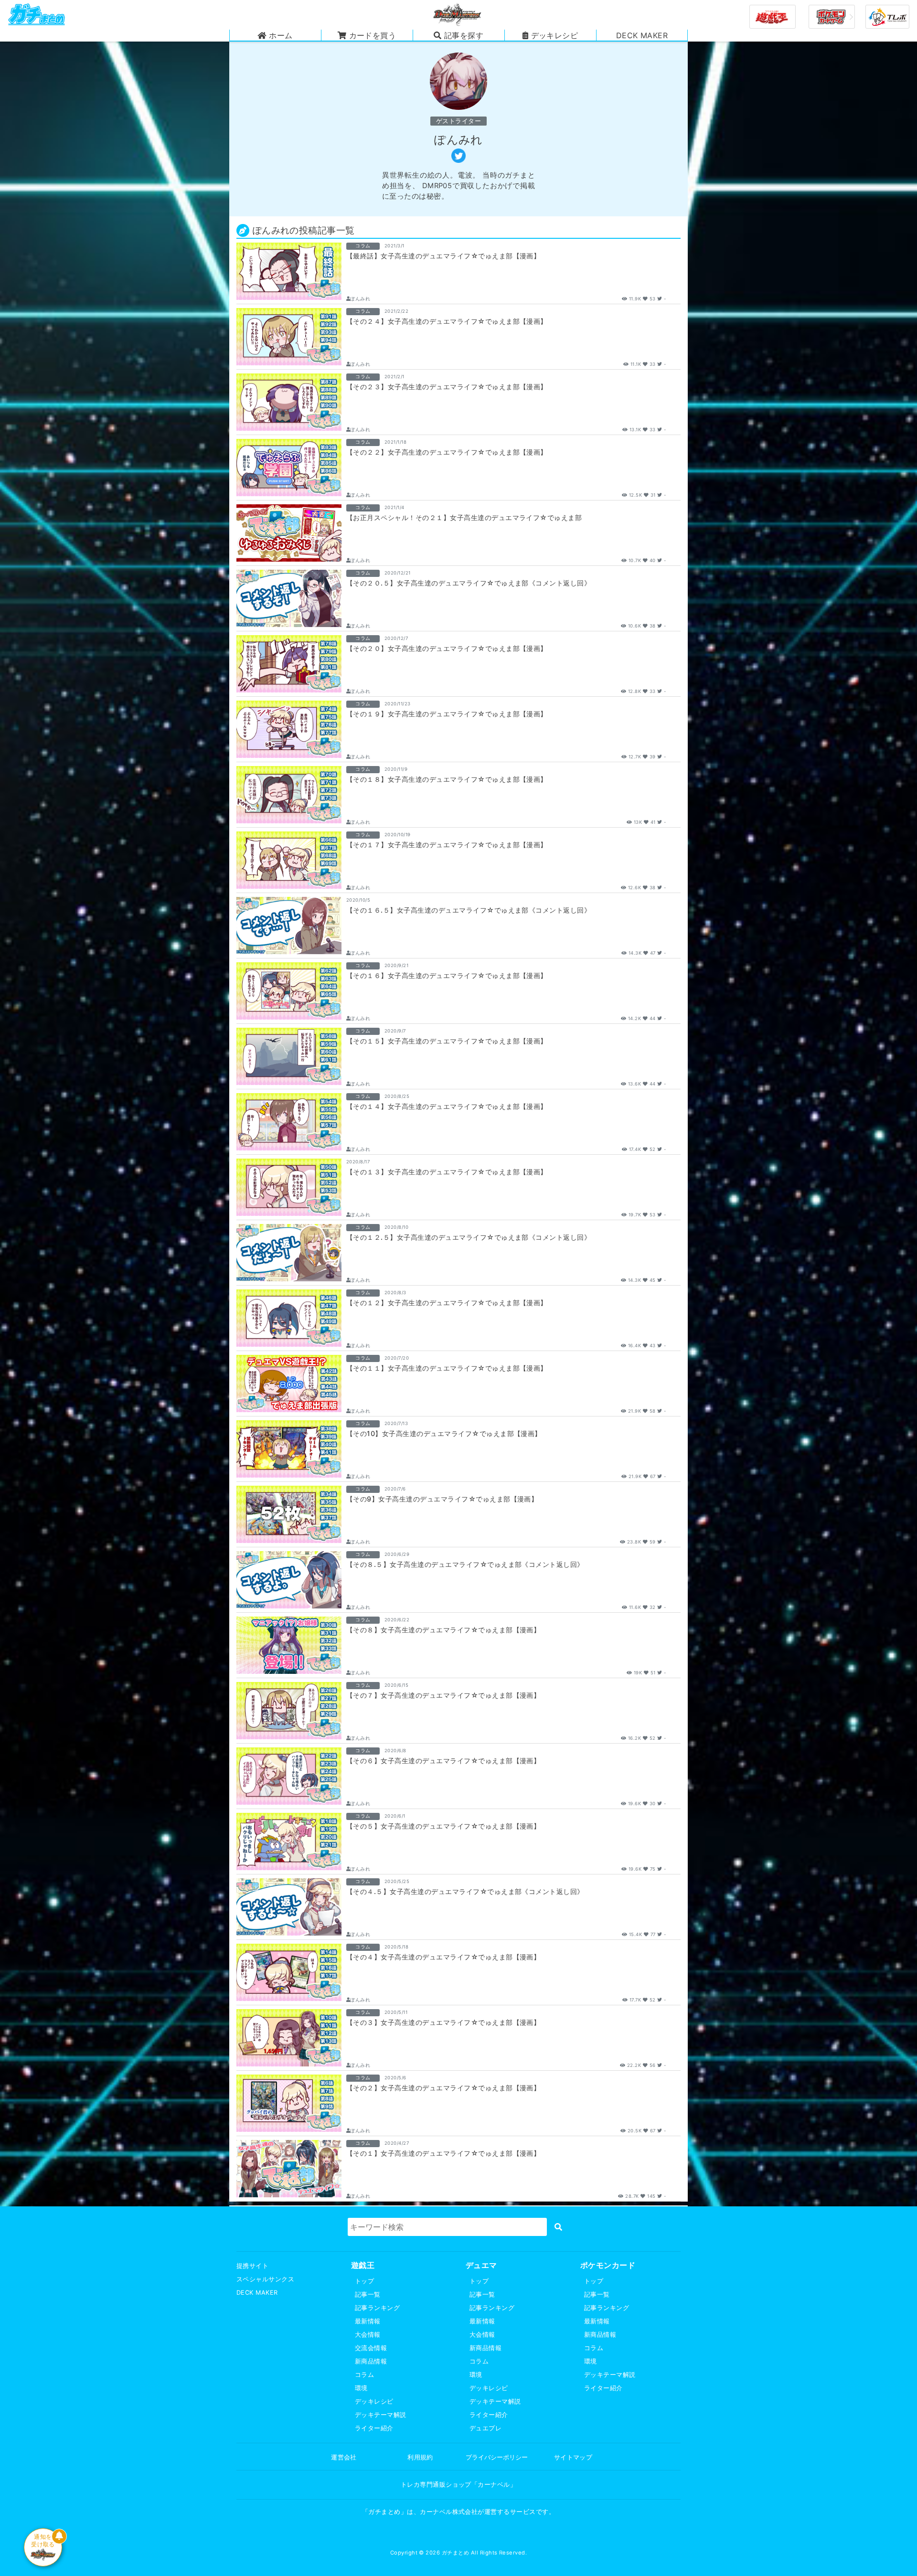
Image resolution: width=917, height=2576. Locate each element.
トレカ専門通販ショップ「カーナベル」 (459, 2485)
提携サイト (252, 2266)
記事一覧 (368, 2294)
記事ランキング (377, 2308)
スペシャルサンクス (265, 2279)
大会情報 (368, 2335)
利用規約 (420, 2457)
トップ (364, 2281)
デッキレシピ (374, 2401)
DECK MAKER (257, 2293)
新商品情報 (371, 2361)
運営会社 (344, 2457)
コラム (364, 2375)
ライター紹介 (374, 2428)
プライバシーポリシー (497, 2457)
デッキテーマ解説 (381, 2415)
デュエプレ (485, 2428)
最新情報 (368, 2321)
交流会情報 (371, 2348)
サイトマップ (573, 2457)
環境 (361, 2388)
